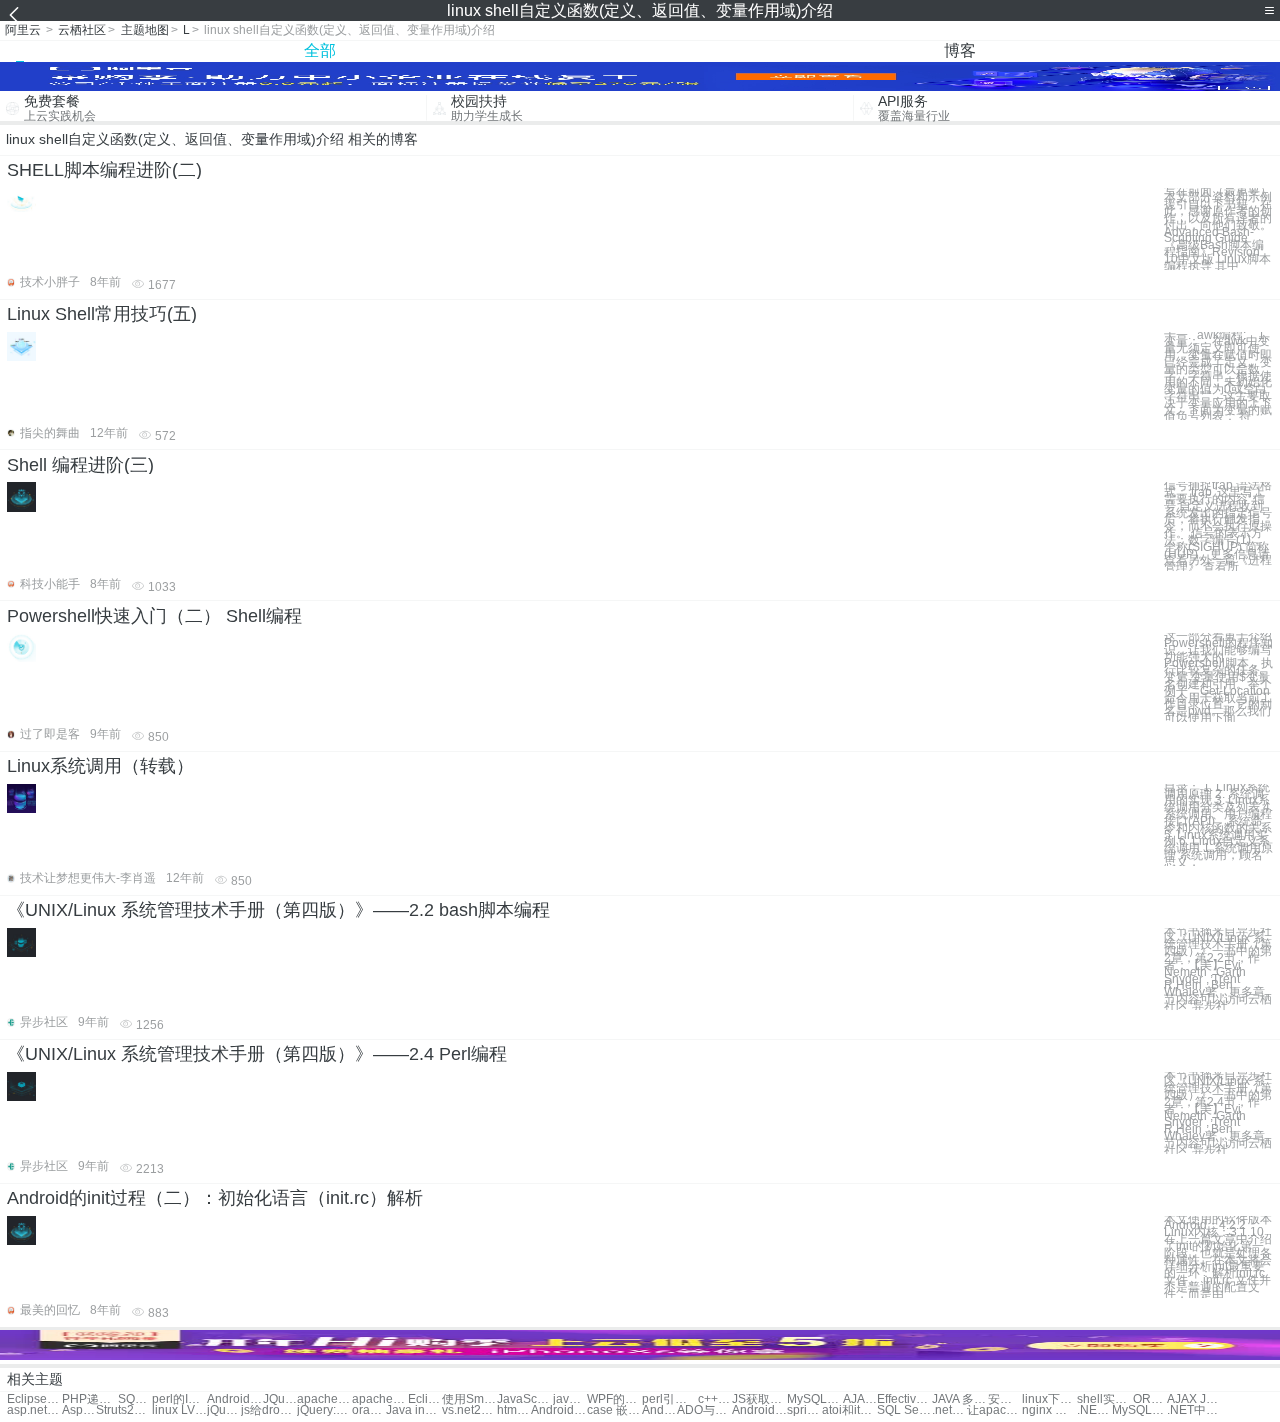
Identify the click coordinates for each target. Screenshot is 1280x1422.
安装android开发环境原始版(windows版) (1005, 1399)
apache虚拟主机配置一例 (324, 1399)
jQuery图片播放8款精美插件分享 (224, 1410)
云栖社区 (82, 30)
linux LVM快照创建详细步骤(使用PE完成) (179, 1410)
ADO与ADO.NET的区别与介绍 (704, 1410)
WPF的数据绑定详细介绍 (614, 1399)
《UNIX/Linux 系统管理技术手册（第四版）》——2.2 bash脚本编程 (278, 910)
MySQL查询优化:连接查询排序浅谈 (1139, 1410)
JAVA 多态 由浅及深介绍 (959, 1399)
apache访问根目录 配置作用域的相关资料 (379, 1399)
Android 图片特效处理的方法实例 (558, 1410)
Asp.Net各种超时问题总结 (79, 1410)
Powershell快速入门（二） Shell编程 (154, 616)
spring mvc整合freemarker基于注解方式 (804, 1410)
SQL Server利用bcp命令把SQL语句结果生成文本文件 (135, 1399)
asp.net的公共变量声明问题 (34, 1410)
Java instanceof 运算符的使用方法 (413, 1410)
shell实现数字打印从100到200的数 (1104, 1399)
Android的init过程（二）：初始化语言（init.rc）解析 (215, 1198)
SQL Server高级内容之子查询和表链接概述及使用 (904, 1410)
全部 (320, 50)
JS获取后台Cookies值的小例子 (759, 1399)
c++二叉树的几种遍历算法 (715, 1399)
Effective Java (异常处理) (904, 1399)
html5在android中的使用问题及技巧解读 (514, 1410)
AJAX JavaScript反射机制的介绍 (1194, 1399)
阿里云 (23, 30)
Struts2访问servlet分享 (123, 1410)
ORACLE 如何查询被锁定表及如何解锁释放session (1150, 1399)
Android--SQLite (759, 1410)
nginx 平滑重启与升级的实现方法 (1049, 1410)
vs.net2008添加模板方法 (469, 1410)
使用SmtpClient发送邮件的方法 (469, 1399)
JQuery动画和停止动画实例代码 (280, 1399)
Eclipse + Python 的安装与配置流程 (425, 1399)
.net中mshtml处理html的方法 (949, 1410)
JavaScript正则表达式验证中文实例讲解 (524, 1399)
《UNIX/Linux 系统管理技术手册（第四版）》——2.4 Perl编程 (257, 1054)
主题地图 (145, 30)
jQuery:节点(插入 (324, 1410)
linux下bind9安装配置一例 (1049, 1399)
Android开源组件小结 (234, 1399)
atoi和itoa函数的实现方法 (849, 1410)
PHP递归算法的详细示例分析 (89, 1399)
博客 (960, 50)
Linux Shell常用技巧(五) (102, 314)
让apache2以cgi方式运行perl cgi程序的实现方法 (994, 1410)
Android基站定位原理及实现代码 (659, 1410)
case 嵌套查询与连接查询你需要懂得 (614, 1410)
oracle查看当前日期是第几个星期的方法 (369, 1410)
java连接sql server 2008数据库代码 (570, 1399)
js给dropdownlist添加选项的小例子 (268, 1410)
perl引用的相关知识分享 (669, 1399)
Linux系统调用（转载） (100, 766)
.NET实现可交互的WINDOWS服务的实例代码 (1094, 1410)
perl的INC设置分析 (179, 1399)
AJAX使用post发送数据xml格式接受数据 (860, 1399)
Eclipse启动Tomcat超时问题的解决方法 (34, 1399)
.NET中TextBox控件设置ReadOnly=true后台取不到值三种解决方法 (1194, 1410)
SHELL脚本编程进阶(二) (104, 170)
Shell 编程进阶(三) (80, 465)
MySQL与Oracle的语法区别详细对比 (814, 1399)
